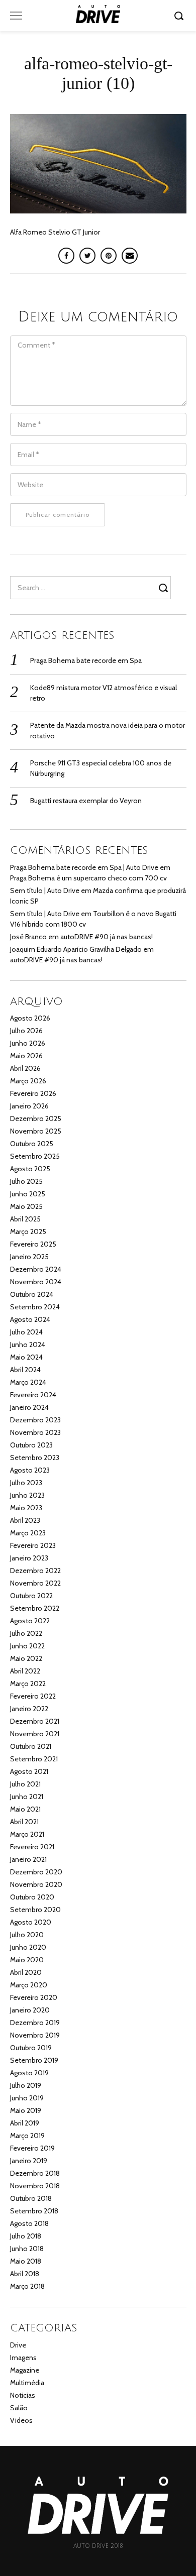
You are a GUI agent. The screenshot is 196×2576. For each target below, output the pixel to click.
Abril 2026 (25, 1068)
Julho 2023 (26, 1483)
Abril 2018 (25, 2274)
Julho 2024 (26, 1332)
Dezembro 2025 (36, 1118)
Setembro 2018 (34, 2211)
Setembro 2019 (34, 2060)
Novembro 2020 (36, 1884)
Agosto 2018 (29, 2223)
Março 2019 (27, 2136)
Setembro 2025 (35, 1156)
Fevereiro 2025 (33, 1244)
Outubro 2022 (31, 1596)
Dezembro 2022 (35, 1571)
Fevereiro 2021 (32, 1847)
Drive (18, 2345)
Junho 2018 (27, 2249)
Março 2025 (28, 1231)
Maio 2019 (26, 2110)
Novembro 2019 (35, 2035)
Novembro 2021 (35, 1734)
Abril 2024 (25, 1370)
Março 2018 (27, 2286)
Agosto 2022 (30, 1621)
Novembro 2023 (35, 1432)
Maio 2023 (26, 1508)
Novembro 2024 (36, 1282)
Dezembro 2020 (36, 1872)
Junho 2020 (28, 1947)
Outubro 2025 (32, 1144)
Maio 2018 (26, 2261)
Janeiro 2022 (29, 1709)
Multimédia (27, 2383)
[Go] (180, 16)
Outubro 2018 (31, 2198)
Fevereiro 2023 (33, 1545)
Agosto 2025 (30, 1169)
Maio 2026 (26, 1056)
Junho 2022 (27, 1646)
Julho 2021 (25, 1784)
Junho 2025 (28, 1194)
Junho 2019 (27, 2098)
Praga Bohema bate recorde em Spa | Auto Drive (84, 867)
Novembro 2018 (35, 2186)
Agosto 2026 (30, 1018)
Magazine (25, 2370)
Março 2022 (28, 1684)
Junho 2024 (28, 1345)
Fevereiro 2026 (33, 1093)
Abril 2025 (25, 1219)
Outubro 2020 (32, 1897)
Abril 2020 (26, 1972)
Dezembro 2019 (35, 2023)
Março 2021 (27, 1834)
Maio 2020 (27, 1960)
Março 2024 (28, 1382)
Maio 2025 (26, 1206)
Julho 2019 (26, 2085)
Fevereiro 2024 (33, 1395)
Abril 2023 (25, 1520)
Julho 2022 (26, 1633)
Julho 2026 (26, 1031)
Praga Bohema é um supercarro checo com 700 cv (88, 878)
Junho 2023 (27, 1495)
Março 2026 (28, 1081)
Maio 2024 (26, 1357)
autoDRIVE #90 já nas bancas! (107, 937)
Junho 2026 (28, 1043)
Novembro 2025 (36, 1131)
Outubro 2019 (31, 2048)
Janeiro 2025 (29, 1257)
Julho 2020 (27, 1935)
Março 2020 (29, 1985)
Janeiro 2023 (29, 1558)
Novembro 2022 (35, 1583)
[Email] (130, 256)
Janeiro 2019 (29, 2161)
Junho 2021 (27, 1797)
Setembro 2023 (35, 1458)
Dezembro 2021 (35, 1721)
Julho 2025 (26, 1181)
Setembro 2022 (35, 1608)
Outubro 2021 (31, 1746)
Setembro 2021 (34, 1759)
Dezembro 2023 (35, 1420)
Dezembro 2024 (36, 1269)
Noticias (23, 2395)
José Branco (28, 937)
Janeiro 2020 (30, 2010)
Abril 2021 (24, 1822)
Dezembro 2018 (35, 2173)
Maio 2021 (25, 1809)
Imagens (23, 2358)
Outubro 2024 (32, 1294)
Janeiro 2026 (29, 1106)
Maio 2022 (26, 1658)
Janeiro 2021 (28, 1859)
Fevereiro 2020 (34, 1997)
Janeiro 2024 (29, 1407)
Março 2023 (28, 1533)
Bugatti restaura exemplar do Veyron (86, 801)
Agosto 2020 (31, 1922)
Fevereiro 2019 (32, 2148)
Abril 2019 (25, 2123)
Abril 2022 (25, 1671)
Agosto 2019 (29, 2073)
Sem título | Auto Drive (45, 890)
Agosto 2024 (30, 1319)
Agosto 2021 (29, 1771)
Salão (19, 2408)
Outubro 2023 (31, 1445)
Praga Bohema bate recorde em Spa (86, 660)
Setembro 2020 (35, 1910)
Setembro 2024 (35, 1307)
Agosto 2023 (30, 1470)
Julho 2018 (26, 2236)
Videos (21, 2420)
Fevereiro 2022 (33, 1696)
